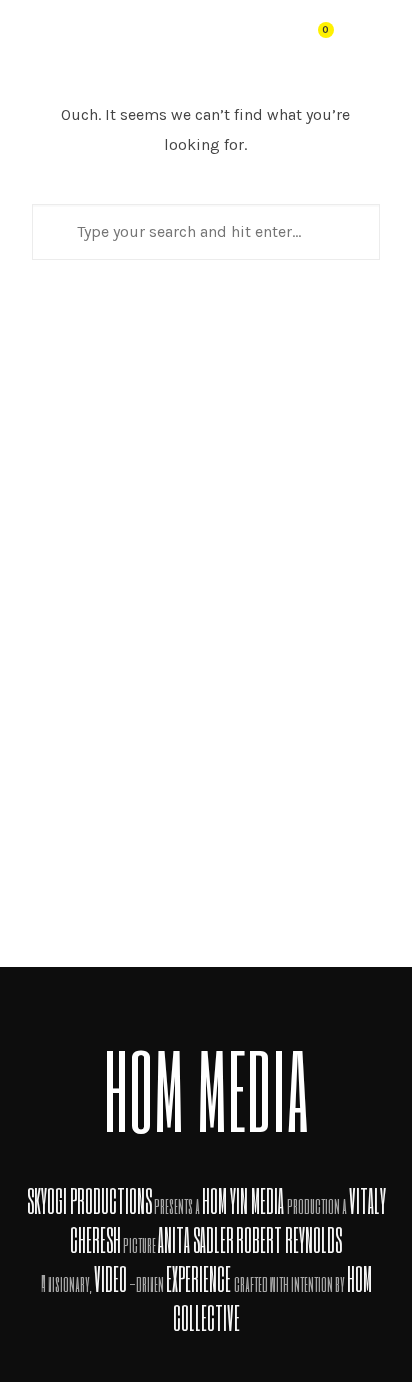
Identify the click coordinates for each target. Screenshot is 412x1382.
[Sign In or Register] (271, 37)
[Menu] (375, 37)
